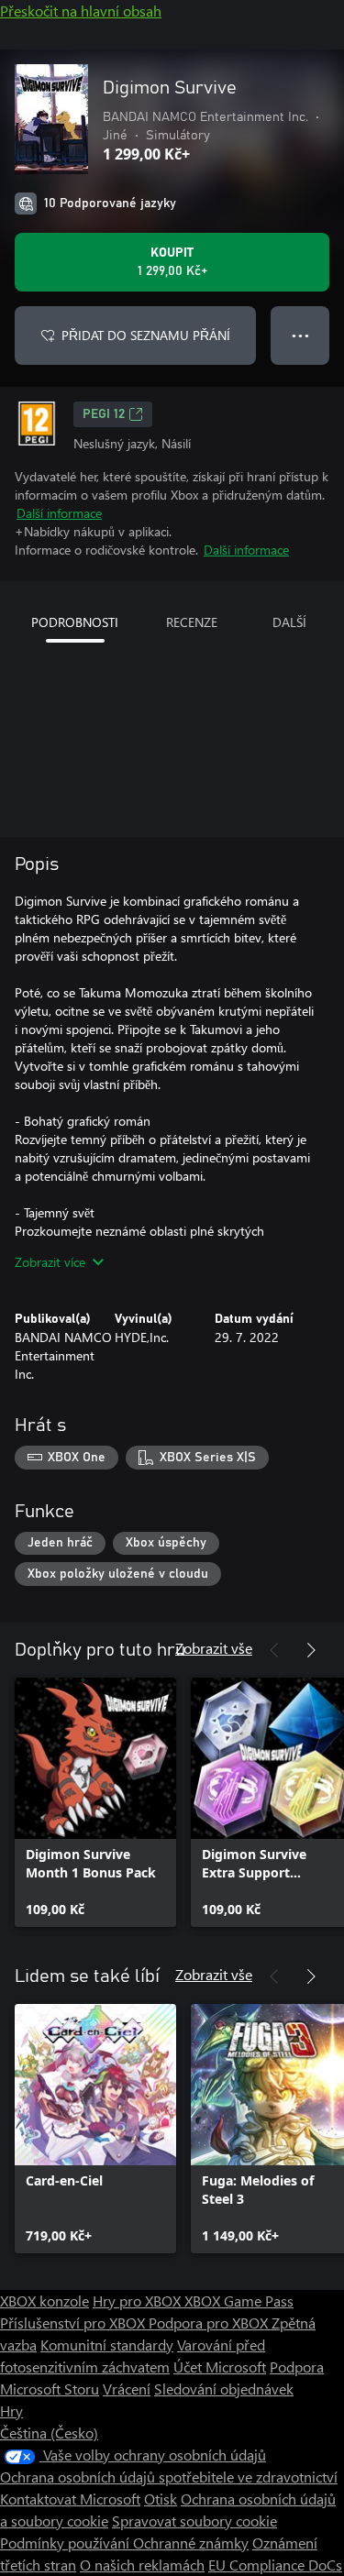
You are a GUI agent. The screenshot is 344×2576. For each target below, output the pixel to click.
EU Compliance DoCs (275, 2565)
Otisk (161, 2499)
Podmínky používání (67, 2543)
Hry (11, 2411)
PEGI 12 (104, 414)
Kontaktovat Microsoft (70, 2499)
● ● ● (300, 335)
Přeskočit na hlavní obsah (81, 11)
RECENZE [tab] (192, 622)
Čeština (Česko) (49, 2433)
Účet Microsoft (220, 2367)
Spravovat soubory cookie (194, 2521)
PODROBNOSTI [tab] (75, 622)
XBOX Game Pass (239, 2301)
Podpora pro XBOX (210, 2323)
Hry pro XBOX (139, 2301)
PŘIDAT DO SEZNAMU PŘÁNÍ (146, 335)
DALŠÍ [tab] (289, 622)
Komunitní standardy (107, 2345)
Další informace (59, 513)
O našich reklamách (142, 2565)
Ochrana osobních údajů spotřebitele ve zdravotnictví (169, 2477)
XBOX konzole (44, 2301)
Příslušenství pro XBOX (74, 2323)
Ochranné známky (191, 2543)
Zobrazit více (50, 1262)
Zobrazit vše (214, 1648)
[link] (95, 1802)
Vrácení (127, 2389)
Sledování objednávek (224, 2389)
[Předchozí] (274, 1650)
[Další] (311, 1650)
